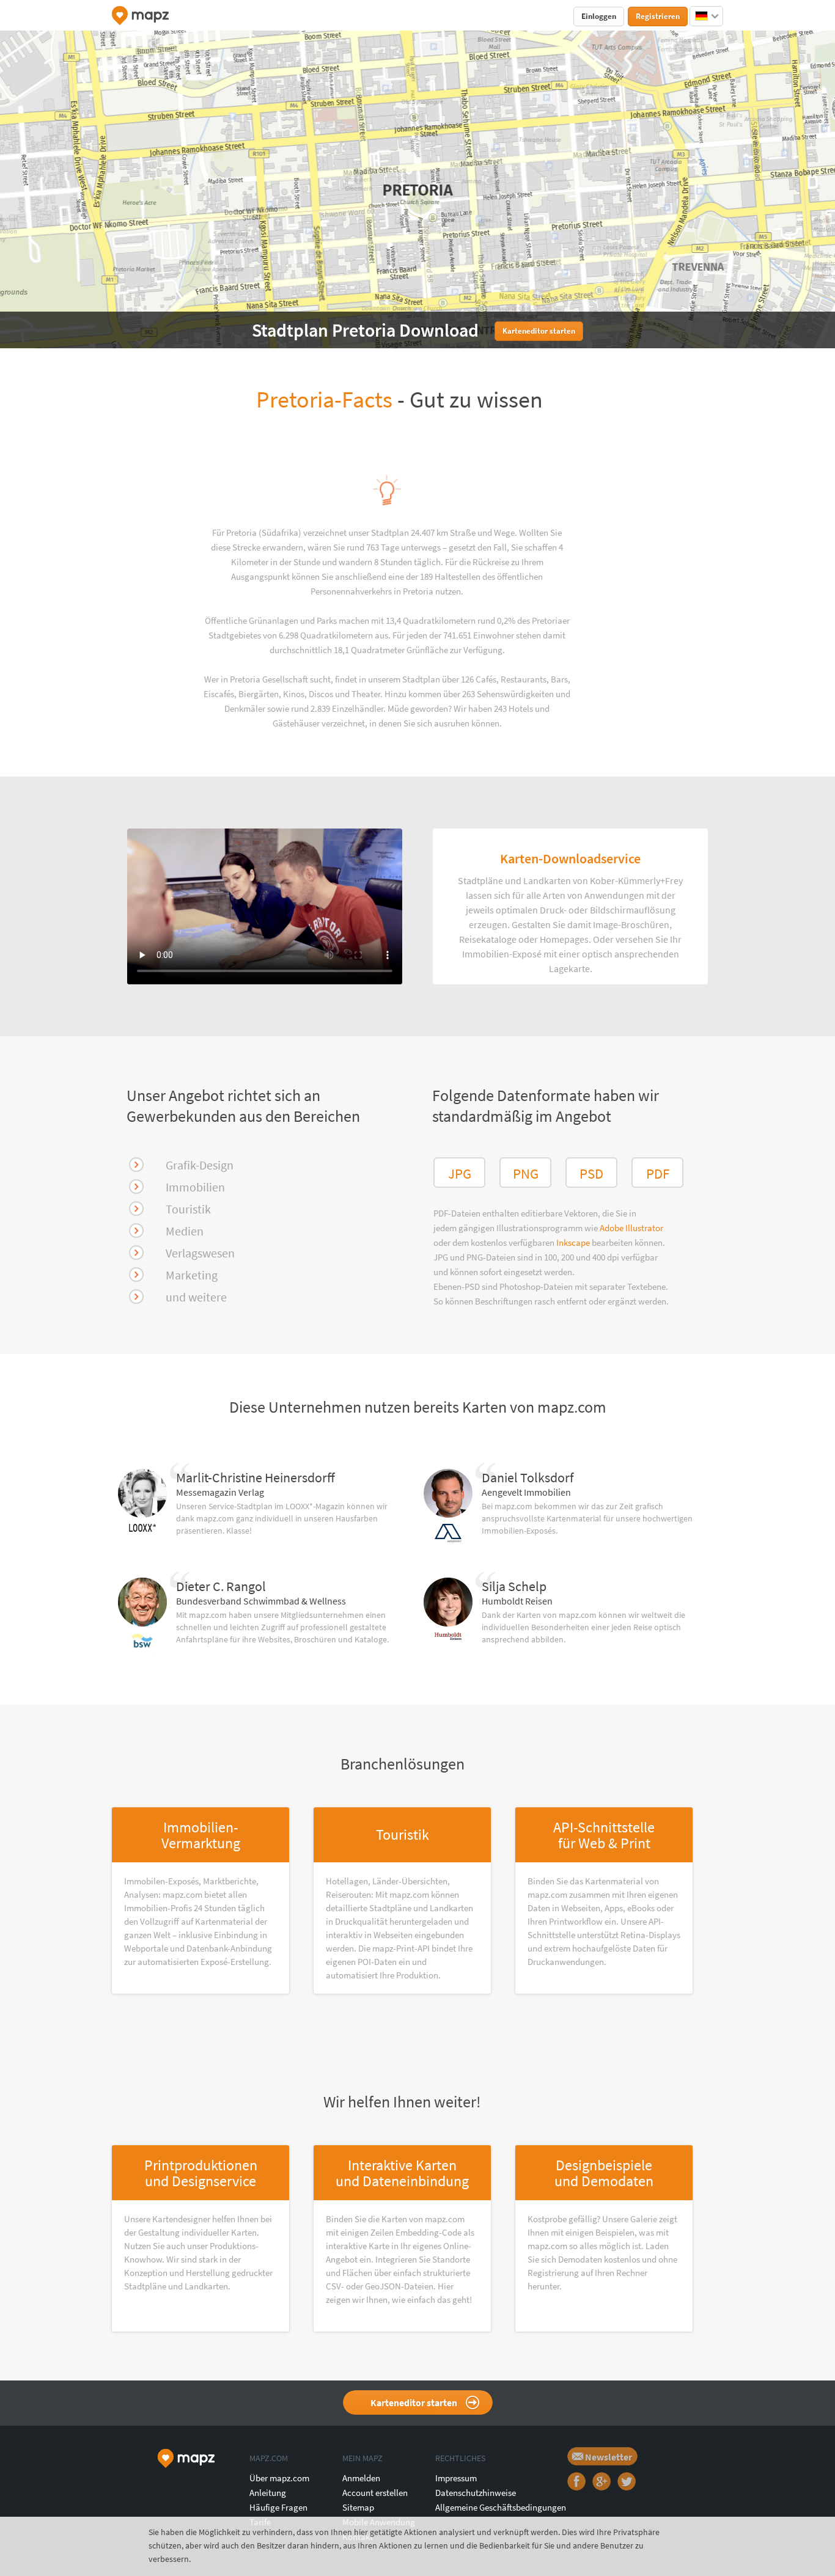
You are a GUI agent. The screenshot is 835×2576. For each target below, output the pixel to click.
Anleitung (268, 2493)
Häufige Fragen (278, 2507)
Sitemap (358, 2507)
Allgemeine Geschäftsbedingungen (501, 2507)
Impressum (456, 2478)
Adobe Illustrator (631, 1228)
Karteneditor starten (414, 2402)
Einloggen (599, 16)
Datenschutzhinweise (476, 2493)
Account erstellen (375, 2493)
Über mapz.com (279, 2478)
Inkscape (574, 1242)
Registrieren (658, 16)
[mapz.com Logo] (140, 16)
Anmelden (361, 2478)
